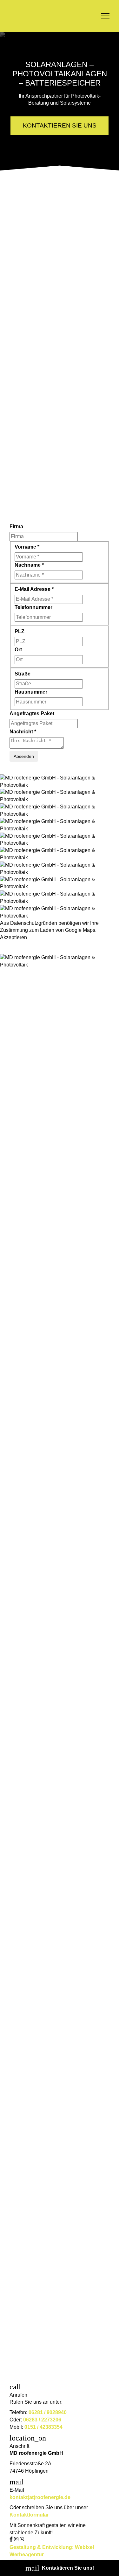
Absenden (24, 756)
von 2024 (43, 1211)
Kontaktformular (29, 2515)
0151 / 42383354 (43, 2427)
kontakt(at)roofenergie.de (40, 2497)
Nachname (29, 565)
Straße (23, 674)
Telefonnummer (33, 607)
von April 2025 (50, 2366)
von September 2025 (57, 1937)
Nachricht (23, 732)
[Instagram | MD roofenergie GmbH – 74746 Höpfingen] (17, 2540)
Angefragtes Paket (32, 713)
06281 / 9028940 (48, 2412)
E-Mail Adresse (34, 589)
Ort (18, 650)
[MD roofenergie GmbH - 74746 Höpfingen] (38, 16)
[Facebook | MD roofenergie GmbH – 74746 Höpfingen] (12, 2540)
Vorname (27, 547)
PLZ (20, 631)
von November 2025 (57, 1421)
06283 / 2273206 (42, 2420)
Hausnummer (31, 692)
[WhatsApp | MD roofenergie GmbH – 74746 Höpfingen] (22, 2540)
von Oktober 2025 (54, 1845)
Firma (16, 526)
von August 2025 (53, 2080)
